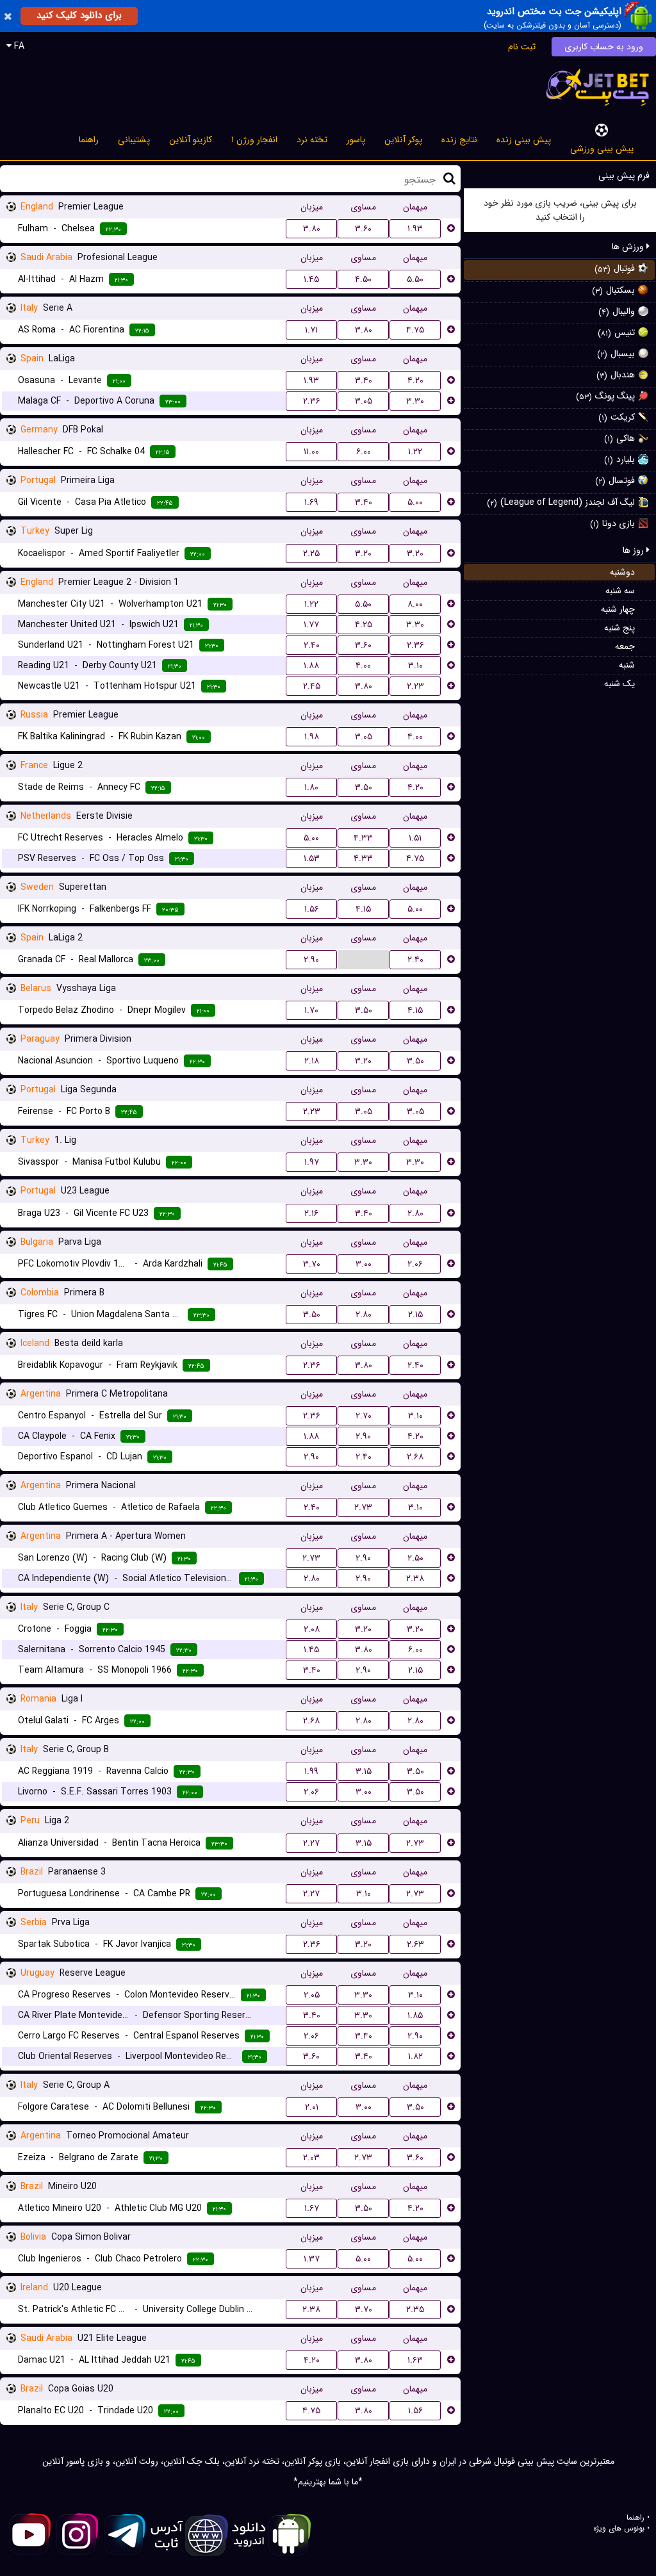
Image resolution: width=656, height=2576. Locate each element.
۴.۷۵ (415, 330)
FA (18, 46)
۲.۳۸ (415, 1579)
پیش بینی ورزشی (602, 149)
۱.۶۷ (312, 2208)
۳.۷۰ (312, 1264)
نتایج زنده (459, 140)
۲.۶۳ (415, 1944)
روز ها (635, 550)
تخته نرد (312, 140)
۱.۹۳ (415, 229)
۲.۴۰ (312, 645)
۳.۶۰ (363, 229)
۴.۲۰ (415, 381)
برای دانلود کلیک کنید (79, 15)
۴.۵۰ (363, 279)
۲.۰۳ (311, 2158)
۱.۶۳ (415, 2360)
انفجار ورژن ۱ (254, 140)
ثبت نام (522, 47)
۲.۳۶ (312, 401)
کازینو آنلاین (191, 140)
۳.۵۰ (364, 787)
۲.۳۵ (415, 2309)
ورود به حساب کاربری (604, 47)
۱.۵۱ (415, 838)
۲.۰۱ (312, 2107)
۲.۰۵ (312, 1995)
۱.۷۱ (311, 330)
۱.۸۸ (311, 666)
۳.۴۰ (364, 381)
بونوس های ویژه (619, 2529)
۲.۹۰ (311, 960)
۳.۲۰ (363, 554)
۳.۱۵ (364, 1771)
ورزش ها (629, 247)
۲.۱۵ (415, 1315)
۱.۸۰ (311, 787)
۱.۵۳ (312, 858)
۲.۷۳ (363, 1507)
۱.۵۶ (312, 909)
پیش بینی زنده (524, 140)
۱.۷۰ (311, 1010)
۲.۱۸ (312, 1061)
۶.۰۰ (364, 452)
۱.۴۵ (311, 279)
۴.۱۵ (363, 909)
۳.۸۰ (312, 229)
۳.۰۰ (364, 1264)
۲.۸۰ (415, 1213)
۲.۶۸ (415, 1457)
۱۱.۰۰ (311, 452)
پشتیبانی (134, 140)
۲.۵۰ (415, 1558)
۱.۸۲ (415, 2056)
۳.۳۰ (415, 401)
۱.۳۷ (312, 2259)
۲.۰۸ (312, 1629)
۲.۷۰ (364, 1416)
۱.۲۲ (415, 452)
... (363, 959)
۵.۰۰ (415, 502)
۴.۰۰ (363, 666)
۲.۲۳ (415, 686)
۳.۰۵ (364, 401)
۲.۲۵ (311, 554)
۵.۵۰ (415, 279)
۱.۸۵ (415, 2015)
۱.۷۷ (311, 625)
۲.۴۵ (312, 686)
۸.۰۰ (415, 604)
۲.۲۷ (311, 1843)
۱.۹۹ (311, 1771)
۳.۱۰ (415, 666)
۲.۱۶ (311, 1213)
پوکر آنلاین (403, 140)
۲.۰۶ (415, 1264)
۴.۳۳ (363, 838)
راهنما (89, 140)
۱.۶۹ (311, 502)
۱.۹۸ (312, 737)
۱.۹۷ (312, 1162)
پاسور (356, 140)
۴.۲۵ (364, 625)
